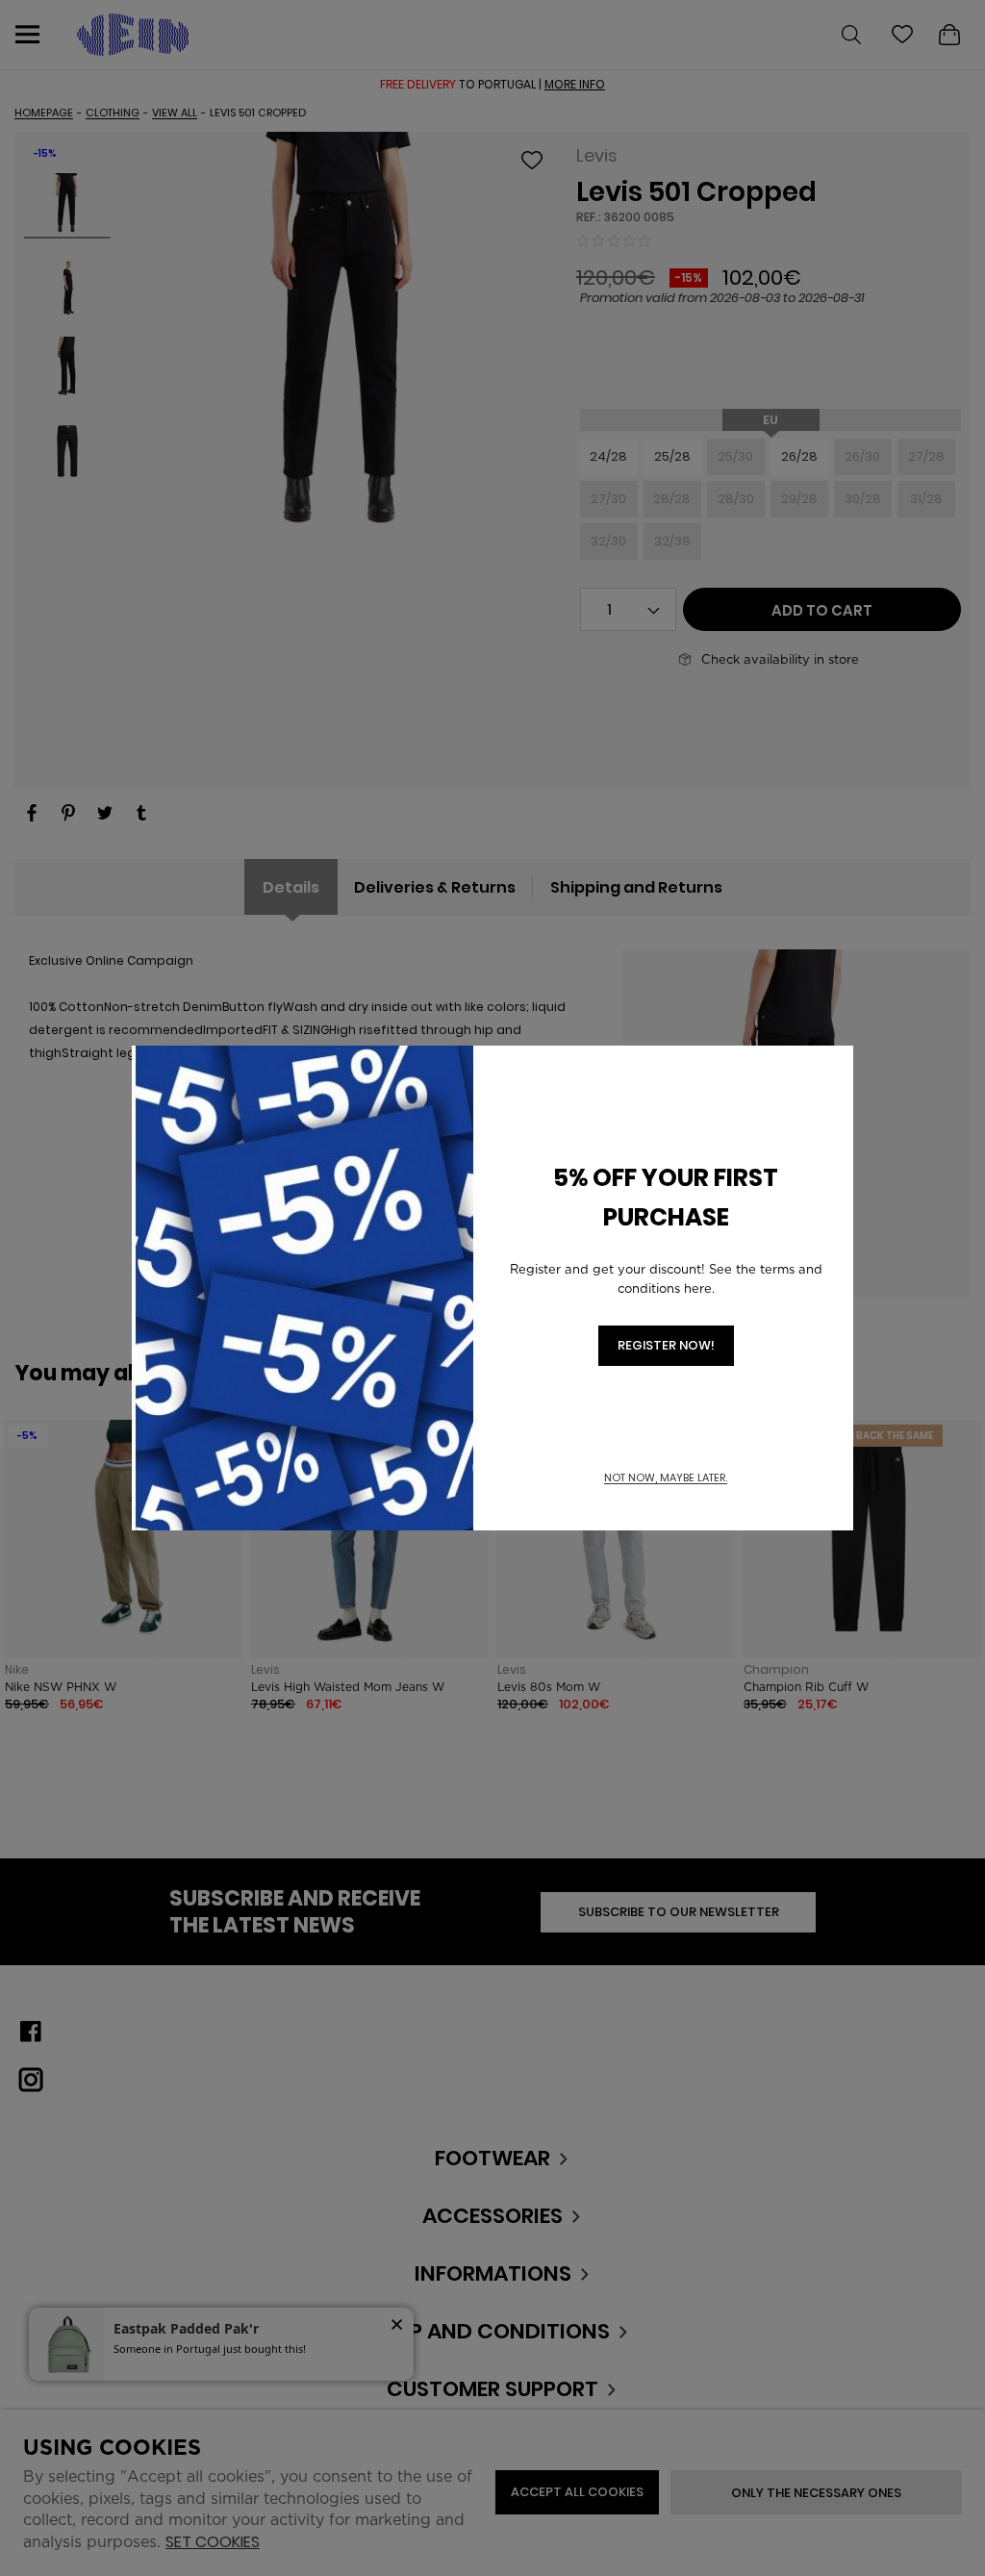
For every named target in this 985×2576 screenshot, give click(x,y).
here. (699, 1288)
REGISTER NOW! (666, 1345)
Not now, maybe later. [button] (666, 1478)
